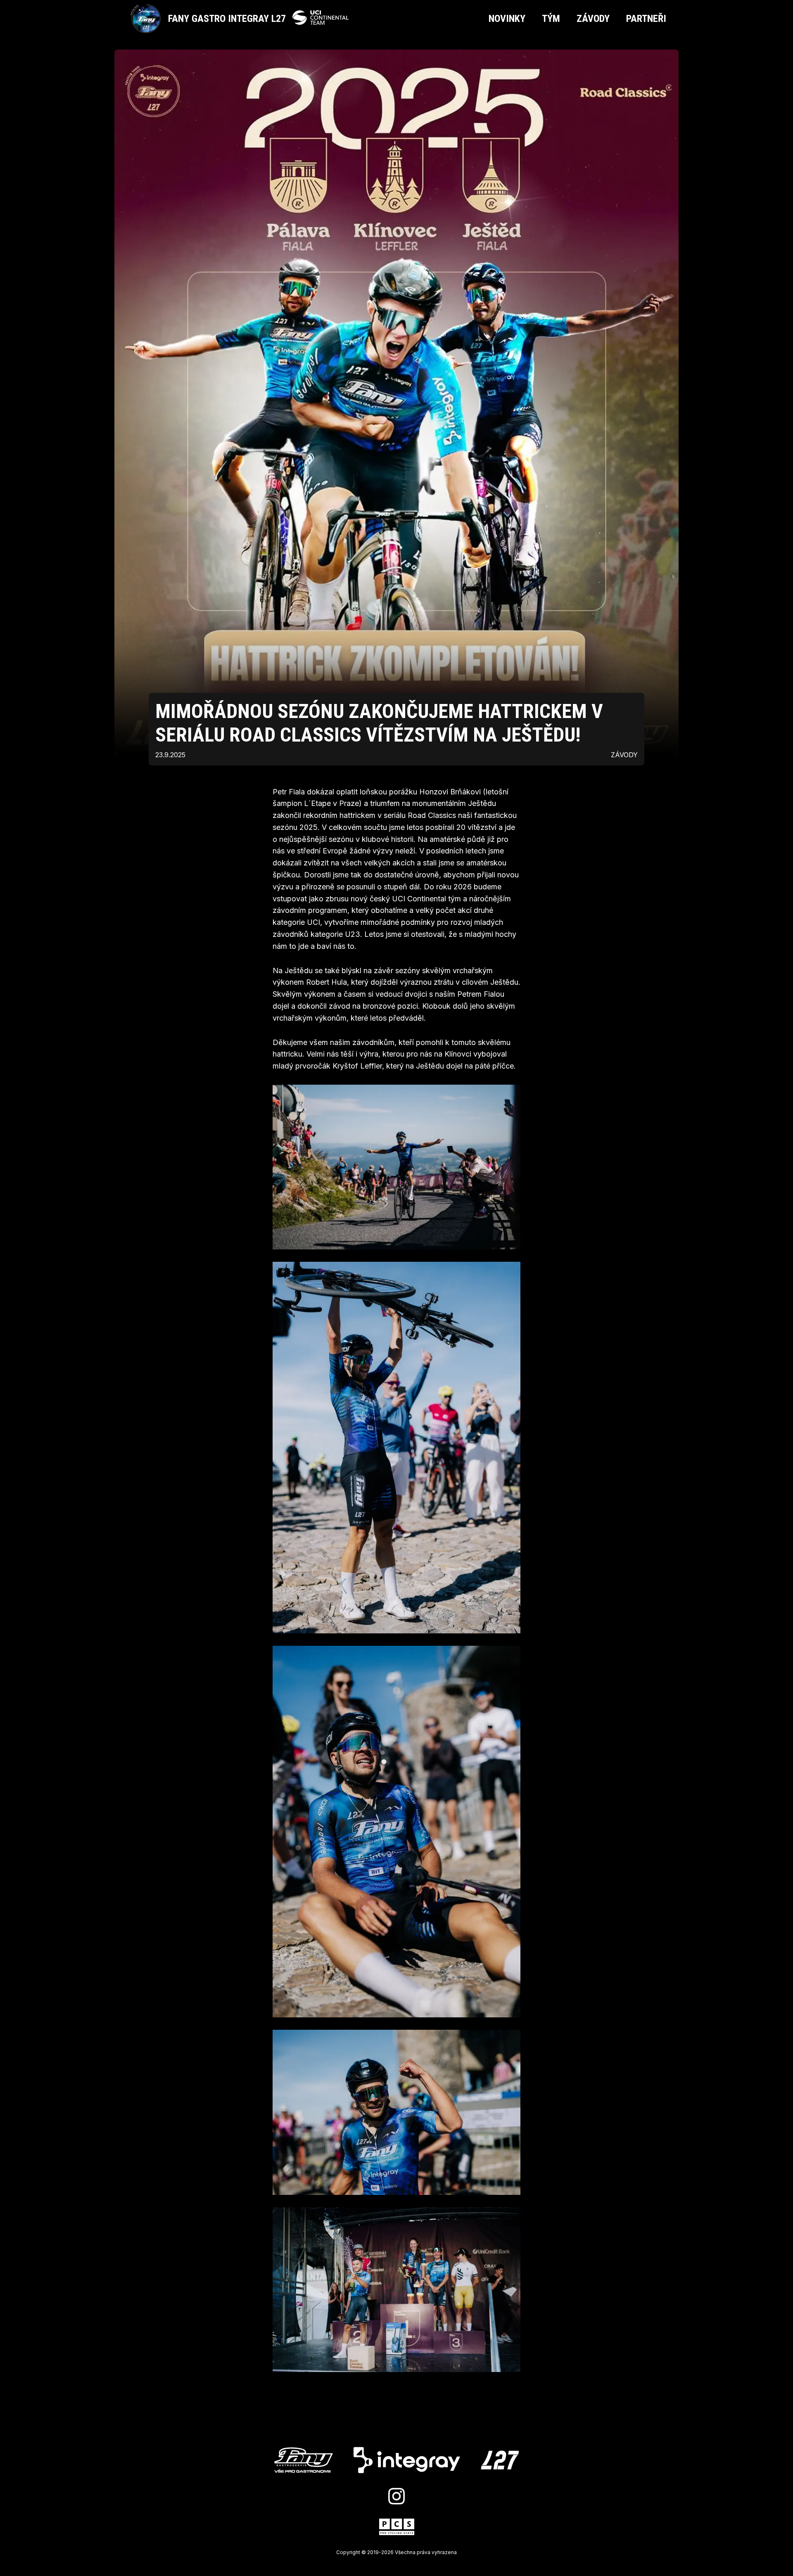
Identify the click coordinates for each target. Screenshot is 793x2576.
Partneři (646, 19)
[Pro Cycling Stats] (397, 2528)
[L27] (500, 2461)
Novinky (507, 19)
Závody (593, 19)
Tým (551, 19)
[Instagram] (396, 2497)
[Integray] (407, 2461)
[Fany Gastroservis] (304, 2461)
